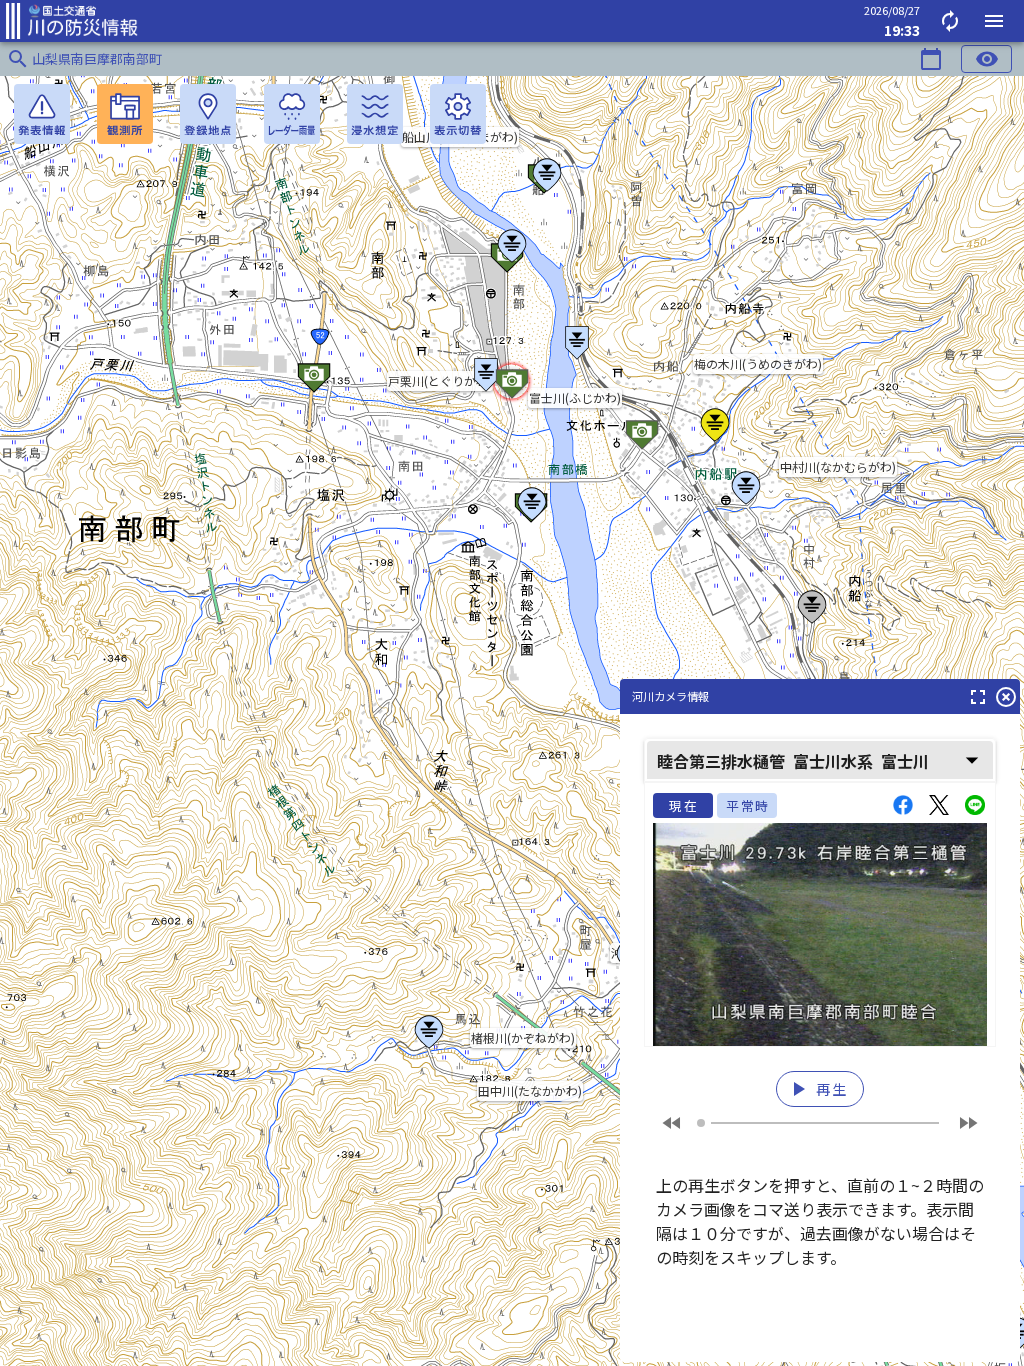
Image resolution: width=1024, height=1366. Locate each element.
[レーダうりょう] (292, 114)
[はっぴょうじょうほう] (42, 114)
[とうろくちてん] (208, 114)
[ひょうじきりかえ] (458, 114)
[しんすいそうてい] (375, 114)
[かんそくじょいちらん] (125, 114)
